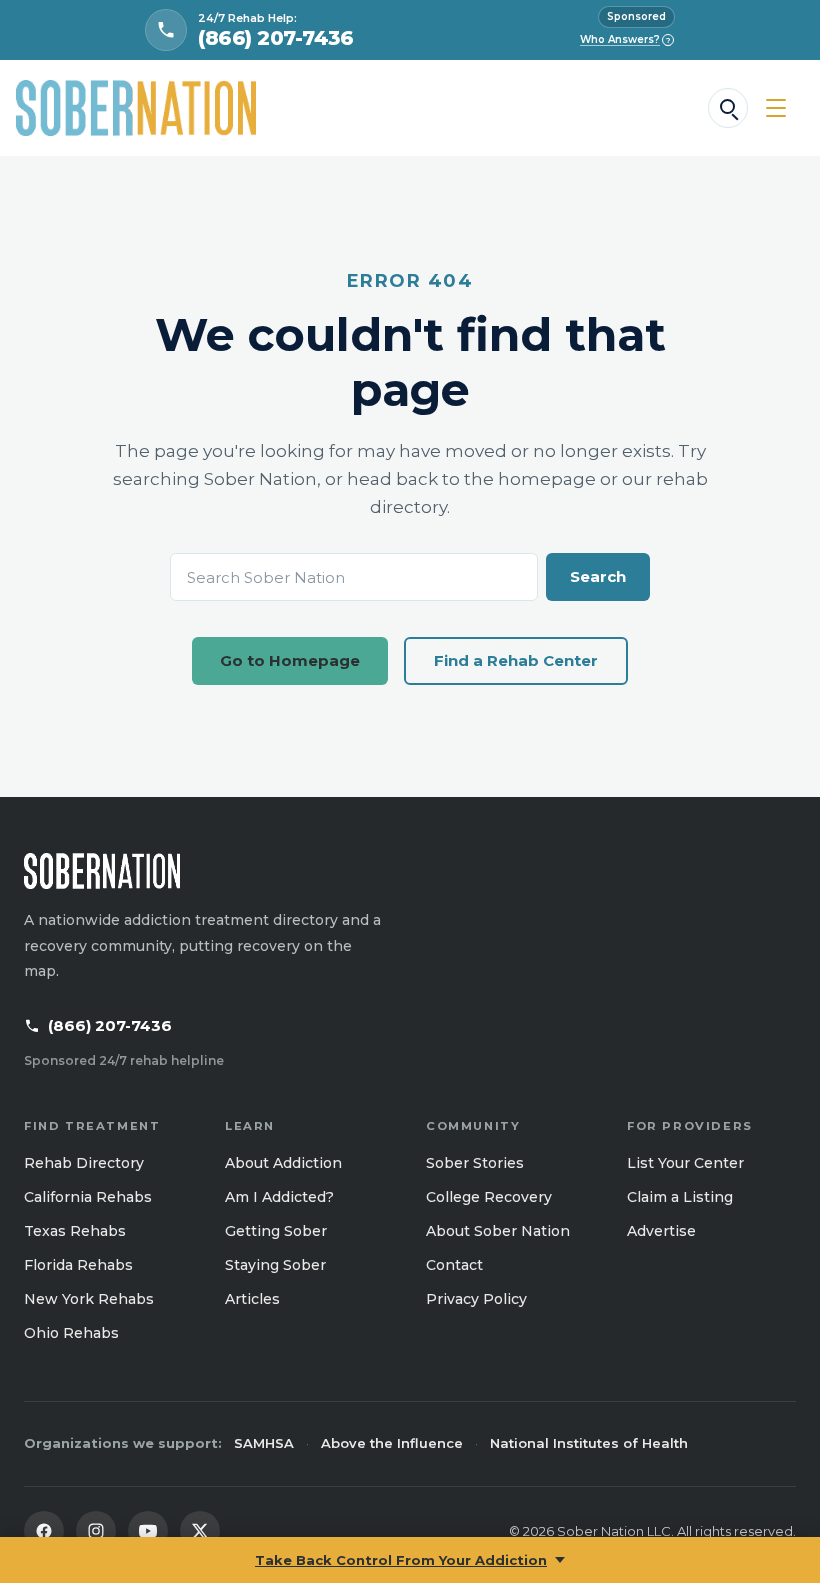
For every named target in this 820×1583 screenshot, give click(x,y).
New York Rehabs (89, 1299)
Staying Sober (275, 1265)
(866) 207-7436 (110, 1025)
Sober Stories (475, 1163)
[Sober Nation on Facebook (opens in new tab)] (44, 1531)
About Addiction (283, 1163)
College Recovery (489, 1197)
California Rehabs (88, 1197)
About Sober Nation (498, 1231)
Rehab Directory (84, 1163)
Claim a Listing (680, 1197)
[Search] (728, 108)
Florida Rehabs (78, 1265)
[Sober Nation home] (136, 108)
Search (598, 576)
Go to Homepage (290, 660)
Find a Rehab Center (516, 660)
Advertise (661, 1231)
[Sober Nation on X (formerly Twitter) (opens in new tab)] (200, 1531)
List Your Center (685, 1163)
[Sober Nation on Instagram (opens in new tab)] (96, 1531)
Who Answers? (625, 39)
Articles (252, 1299)
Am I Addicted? (279, 1197)
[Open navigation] (776, 108)
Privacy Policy (476, 1299)
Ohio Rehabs (71, 1333)
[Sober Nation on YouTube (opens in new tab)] (148, 1531)
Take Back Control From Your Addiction (401, 1560)
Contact (454, 1265)
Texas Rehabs (75, 1231)
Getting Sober (276, 1231)
